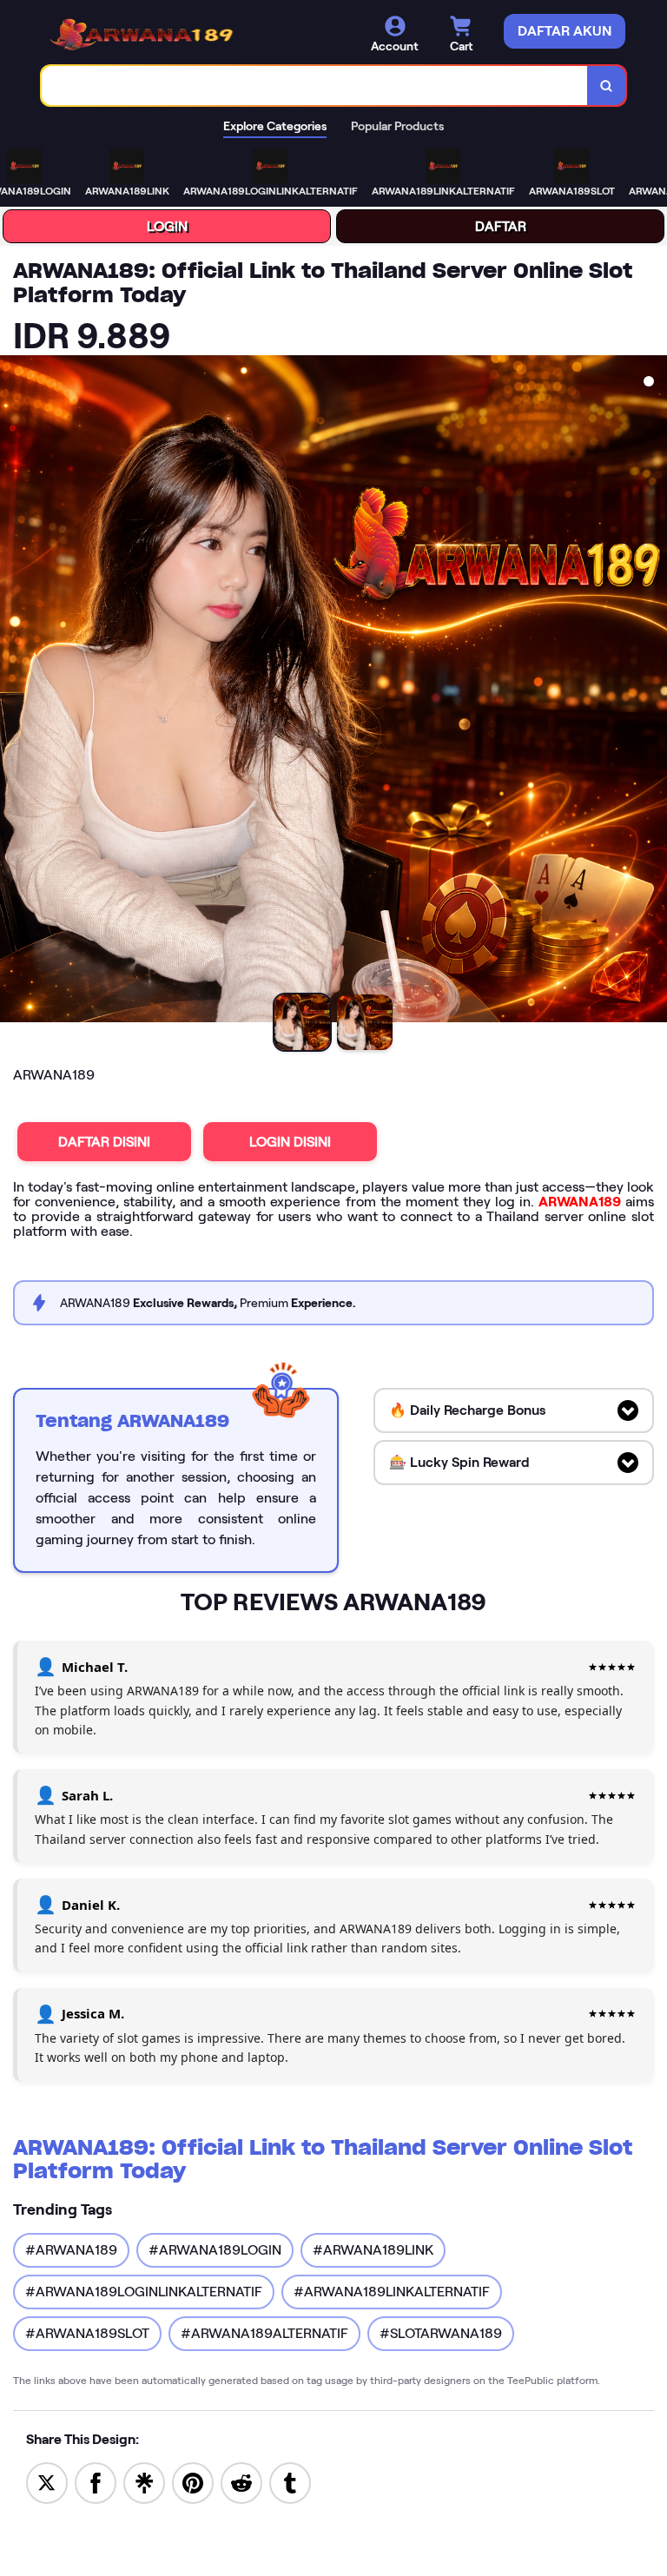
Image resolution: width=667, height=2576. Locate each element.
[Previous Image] (14, 691)
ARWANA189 (580, 1202)
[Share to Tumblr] (290, 2482)
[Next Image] (653, 691)
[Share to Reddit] (241, 2482)
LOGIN (167, 226)
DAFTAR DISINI (104, 1142)
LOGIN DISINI (290, 1142)
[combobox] (315, 86)
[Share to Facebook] (96, 2482)
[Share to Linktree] (144, 2482)
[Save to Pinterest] (193, 2482)
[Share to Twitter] (47, 2482)
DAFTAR (501, 226)
